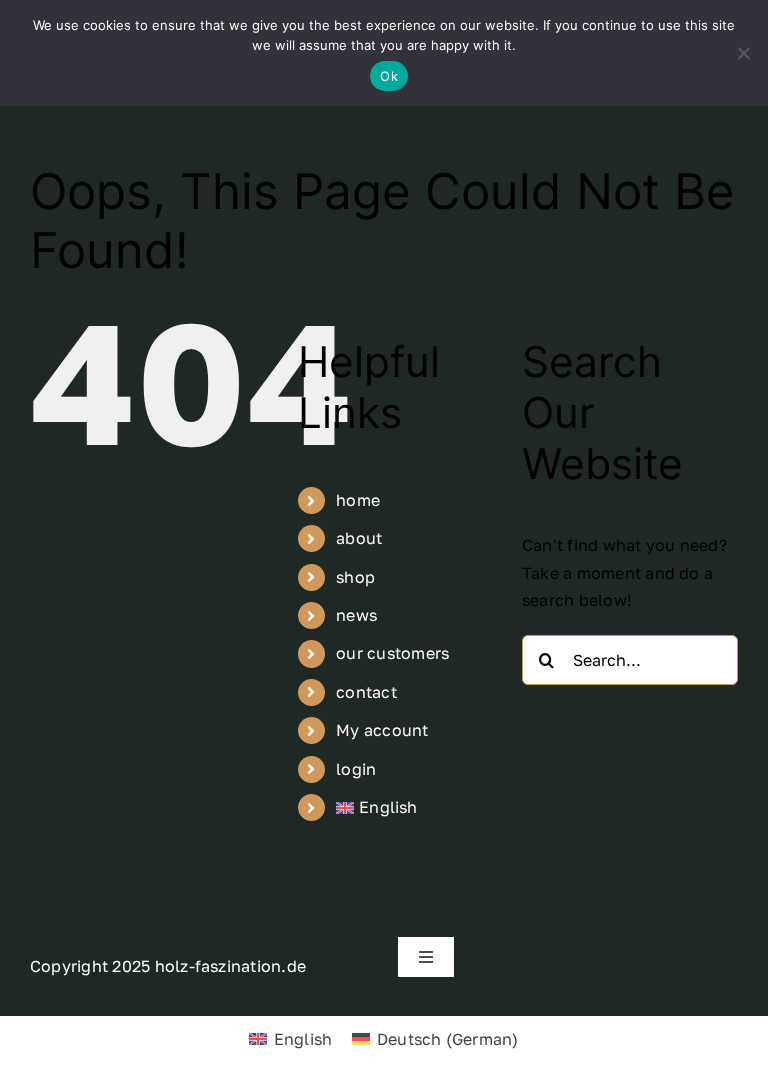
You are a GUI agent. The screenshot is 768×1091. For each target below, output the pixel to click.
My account (382, 730)
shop (355, 577)
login (356, 769)
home (358, 500)
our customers (392, 653)
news (356, 615)
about (359, 538)
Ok (389, 76)
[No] (743, 53)
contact (366, 692)
